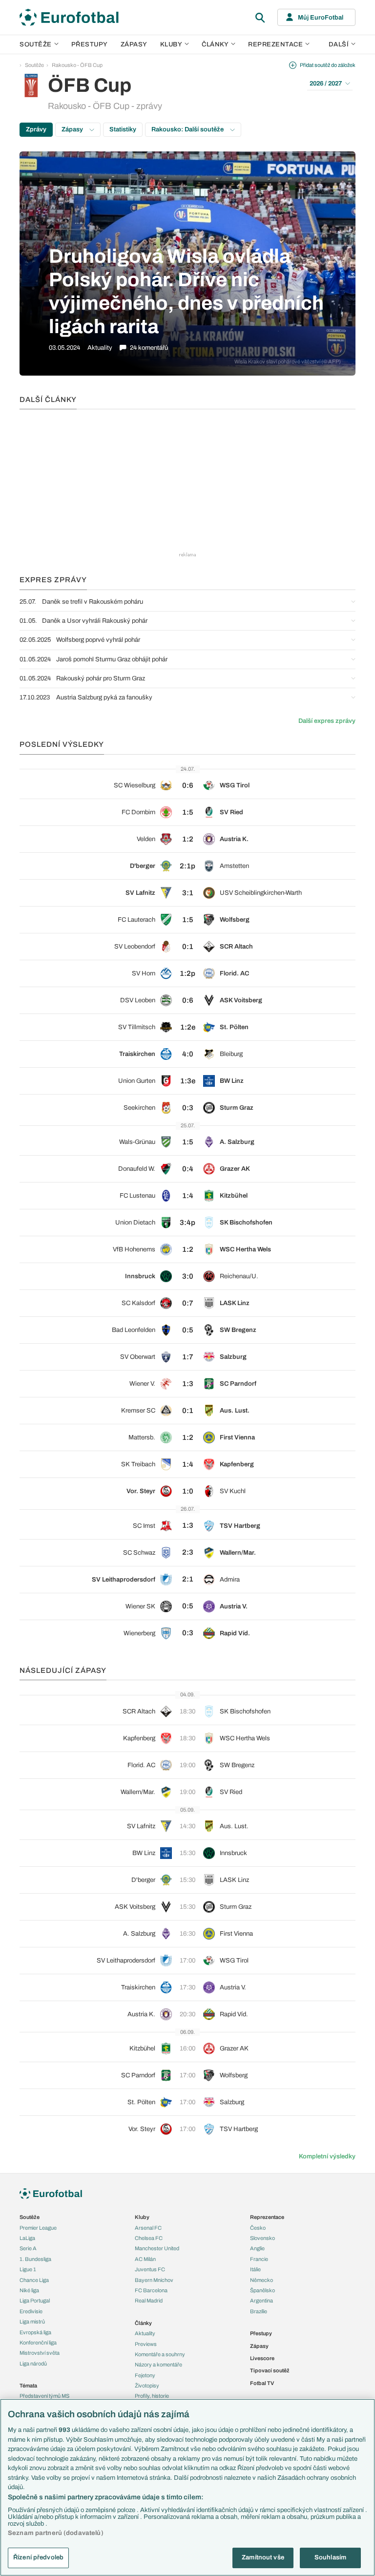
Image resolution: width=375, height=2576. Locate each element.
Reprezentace (275, 44)
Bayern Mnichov (154, 2280)
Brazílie (259, 2311)
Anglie (257, 2248)
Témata (28, 2386)
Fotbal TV (262, 2383)
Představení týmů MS (44, 2396)
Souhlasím (330, 2557)
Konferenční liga (38, 2343)
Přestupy (90, 44)
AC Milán (145, 2259)
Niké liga (29, 2290)
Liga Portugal (35, 2301)
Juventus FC (150, 2269)
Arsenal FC (148, 2228)
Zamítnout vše (263, 2557)
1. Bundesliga (35, 2259)
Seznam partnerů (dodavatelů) (56, 2533)
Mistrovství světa (40, 2353)
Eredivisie (31, 2311)
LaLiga (27, 2238)
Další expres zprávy (327, 721)
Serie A (28, 2248)
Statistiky (123, 129)
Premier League (38, 2228)
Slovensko (262, 2238)
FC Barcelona (151, 2290)
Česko (258, 2228)
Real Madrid (149, 2301)
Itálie (255, 2269)
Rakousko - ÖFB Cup (77, 65)
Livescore (262, 2358)
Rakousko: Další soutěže (188, 129)
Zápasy (134, 44)
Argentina (261, 2301)
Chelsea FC (149, 2238)
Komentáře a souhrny (160, 2354)
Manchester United (157, 2248)
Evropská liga (35, 2332)
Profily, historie (152, 2396)
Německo (261, 2280)
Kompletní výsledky (327, 2156)
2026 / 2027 (326, 84)
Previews (146, 2344)
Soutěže (36, 44)
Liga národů (33, 2364)
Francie (259, 2259)
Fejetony (145, 2375)
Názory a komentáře (158, 2365)
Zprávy (36, 129)
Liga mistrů (32, 2322)
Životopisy (147, 2386)
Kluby (171, 44)
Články (143, 2323)
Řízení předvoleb (38, 2557)
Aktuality (145, 2333)
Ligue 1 (28, 2269)
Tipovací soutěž (270, 2370)
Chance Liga (34, 2280)
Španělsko (262, 2290)
